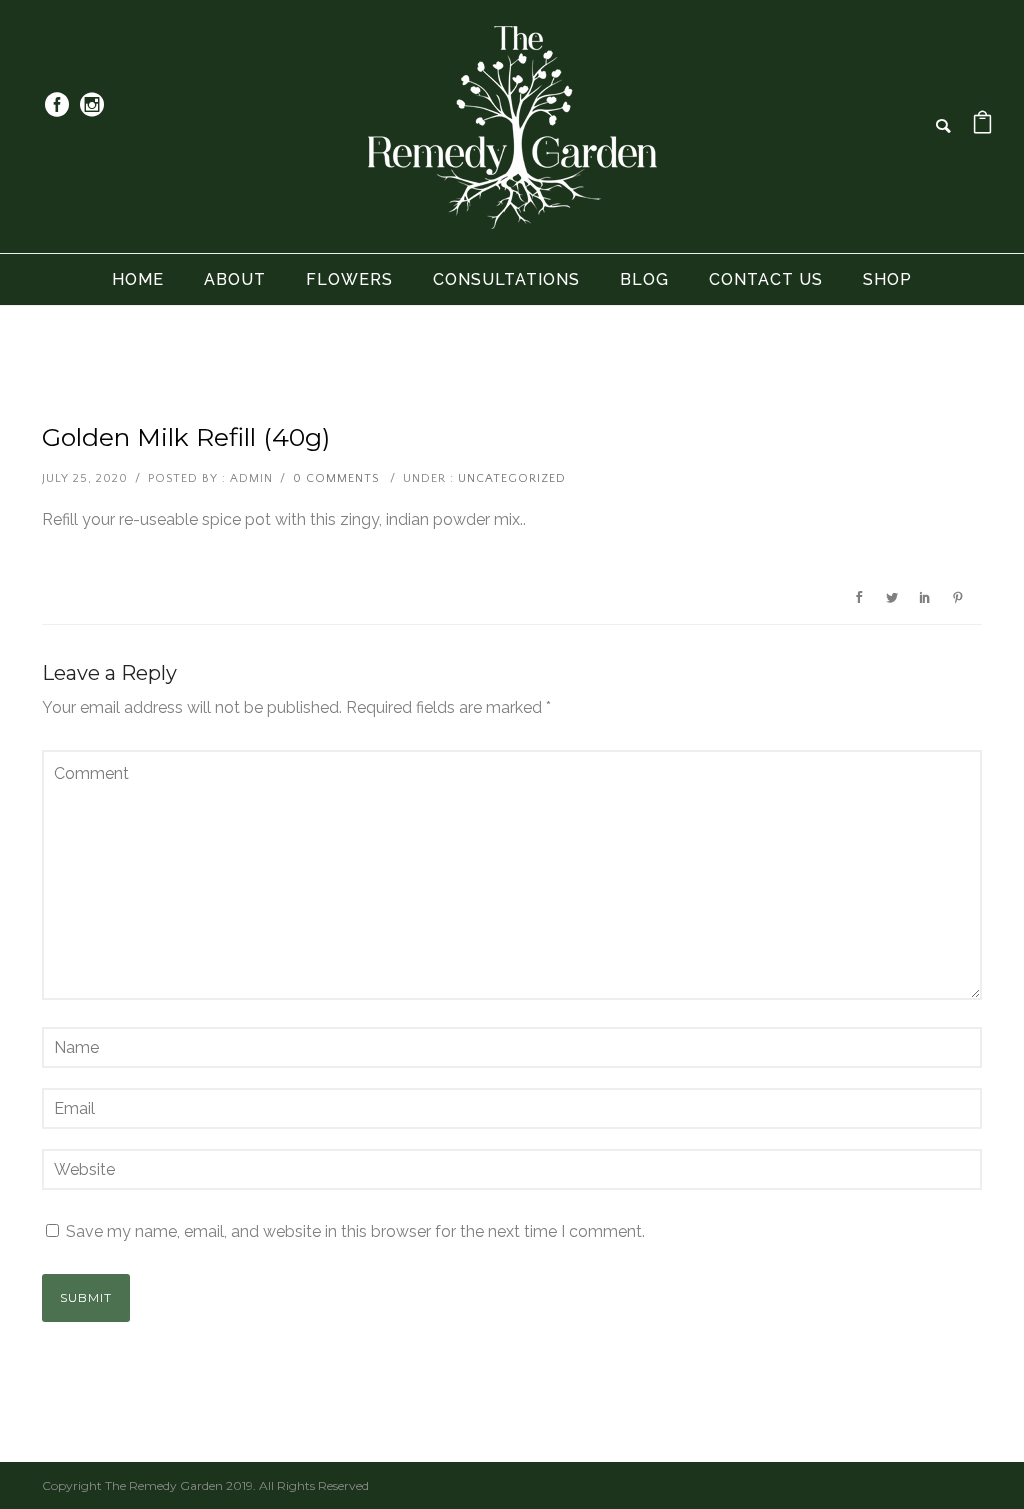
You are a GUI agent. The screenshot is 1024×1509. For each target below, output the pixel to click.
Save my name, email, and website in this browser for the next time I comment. (355, 1231)
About (235, 279)
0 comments (336, 478)
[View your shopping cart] (982, 126)
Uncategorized (512, 478)
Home (138, 279)
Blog (644, 279)
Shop (887, 279)
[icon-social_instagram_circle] (92, 105)
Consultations (506, 279)
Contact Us (766, 279)
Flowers (349, 279)
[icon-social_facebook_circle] (62, 105)
